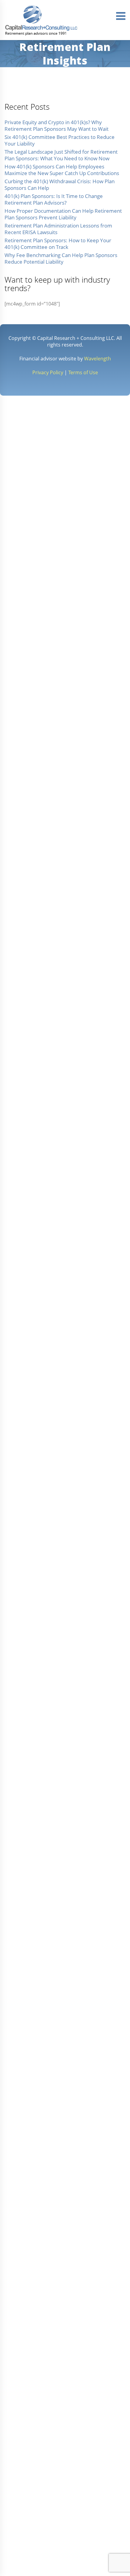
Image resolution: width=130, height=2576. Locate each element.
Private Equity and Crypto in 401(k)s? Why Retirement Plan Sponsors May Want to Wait (57, 126)
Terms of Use (83, 372)
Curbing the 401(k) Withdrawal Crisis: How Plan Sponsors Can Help (60, 185)
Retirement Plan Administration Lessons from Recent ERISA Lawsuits (58, 229)
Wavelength (97, 359)
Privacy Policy (48, 372)
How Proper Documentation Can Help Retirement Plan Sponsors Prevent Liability (63, 214)
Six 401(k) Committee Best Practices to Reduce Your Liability (60, 140)
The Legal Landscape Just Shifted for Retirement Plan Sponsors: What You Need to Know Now (61, 155)
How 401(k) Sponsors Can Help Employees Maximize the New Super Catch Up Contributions (62, 170)
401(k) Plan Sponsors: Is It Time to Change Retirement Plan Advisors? (54, 199)
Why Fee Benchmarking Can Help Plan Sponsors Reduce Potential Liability (61, 258)
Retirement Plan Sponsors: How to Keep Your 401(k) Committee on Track (58, 244)
